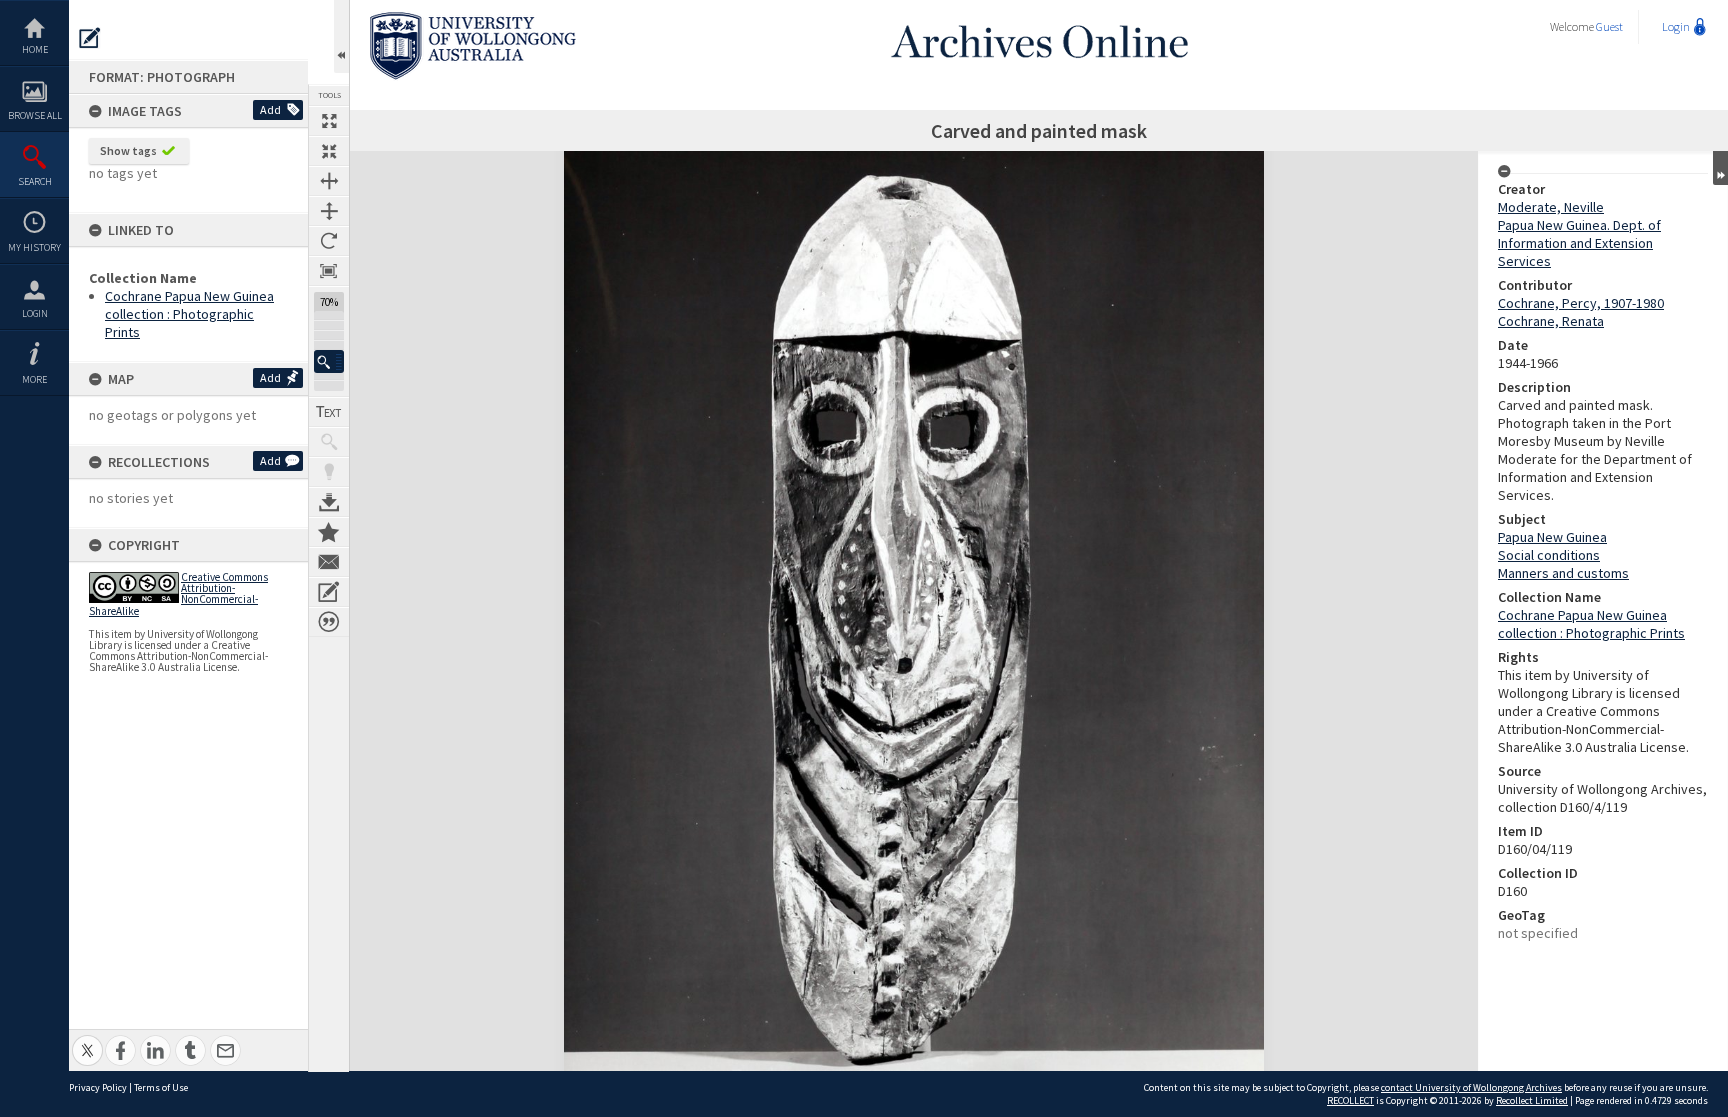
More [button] (34, 379)
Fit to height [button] (329, 211)
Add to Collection (329, 532)
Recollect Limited (1532, 1100)
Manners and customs (1563, 573)
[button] (329, 361)
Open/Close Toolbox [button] (341, 36)
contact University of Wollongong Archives (1471, 1087)
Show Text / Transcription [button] (329, 412)
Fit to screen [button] (329, 151)
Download (329, 502)
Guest (1609, 26)
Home (35, 49)
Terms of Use (161, 1087)
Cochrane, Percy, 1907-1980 (1581, 303)
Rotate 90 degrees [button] (329, 241)
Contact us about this (329, 562)
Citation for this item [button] (329, 622)
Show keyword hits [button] (329, 442)
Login (35, 313)
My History (34, 247)
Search (35, 181)
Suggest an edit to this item (90, 38)
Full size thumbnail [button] (329, 121)
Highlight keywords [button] (329, 472)
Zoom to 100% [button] (329, 271)
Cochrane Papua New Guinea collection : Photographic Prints (189, 314)
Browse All (35, 115)
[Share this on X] (87, 1039)
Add (270, 109)
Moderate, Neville (1551, 207)
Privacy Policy (98, 1087)
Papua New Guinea (1552, 537)
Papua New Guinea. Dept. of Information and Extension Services (1579, 243)
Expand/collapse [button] (1720, 168)
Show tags (128, 150)
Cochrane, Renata (1551, 321)
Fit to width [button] (329, 181)
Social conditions (1549, 555)
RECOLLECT (1350, 1100)
